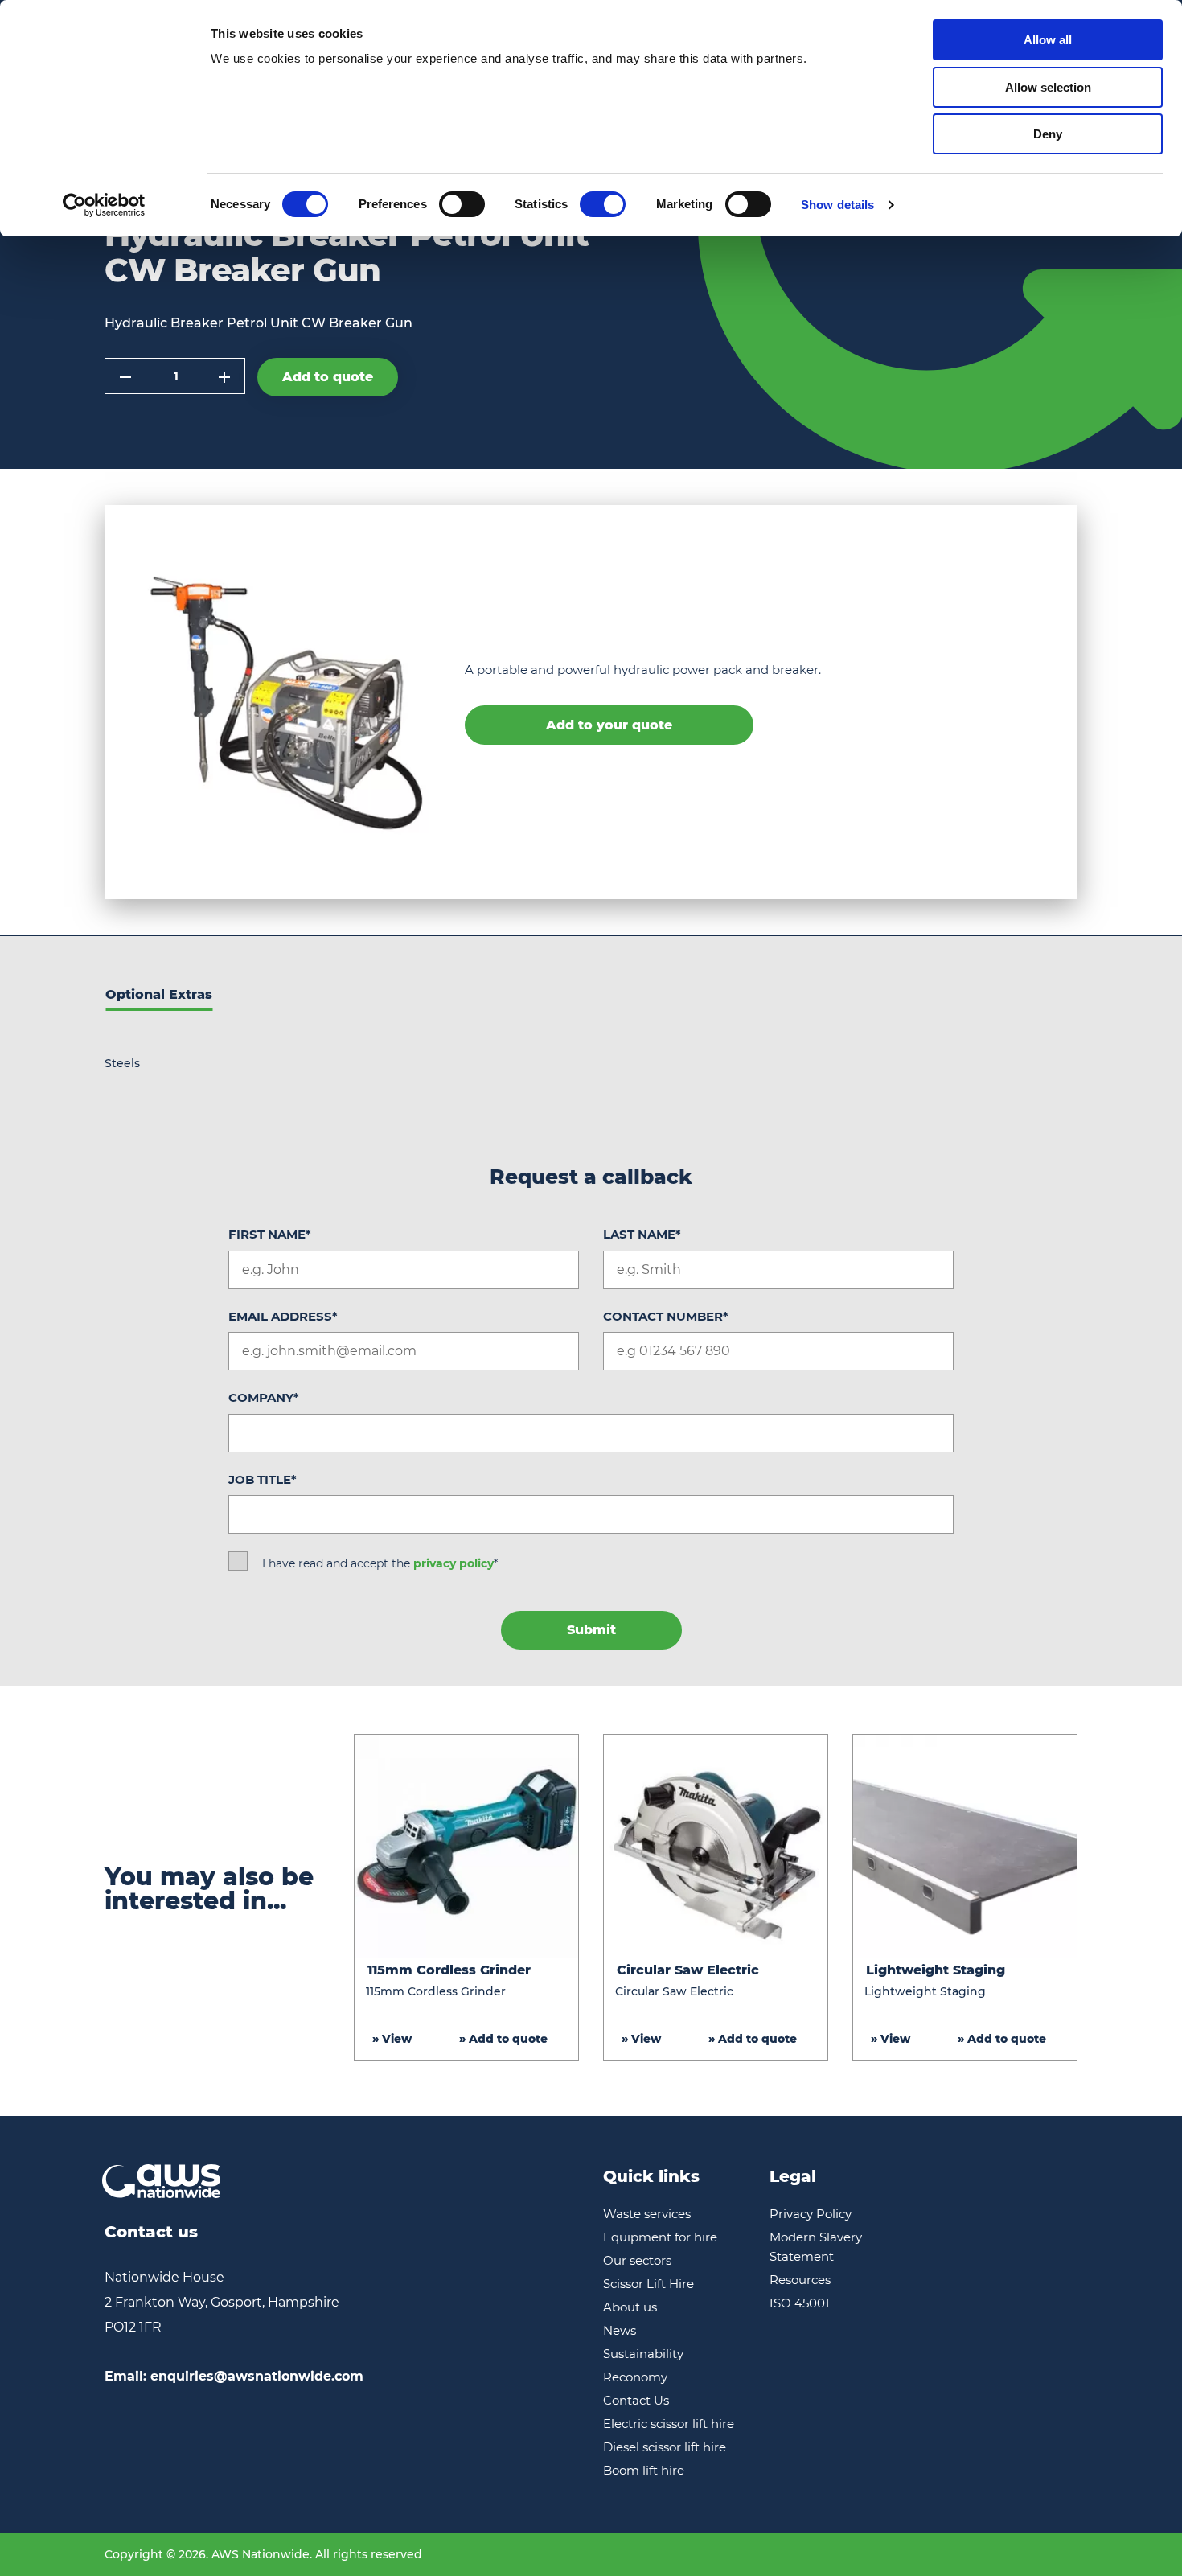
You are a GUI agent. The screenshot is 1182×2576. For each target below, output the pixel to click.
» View (392, 2039)
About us (630, 2307)
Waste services (647, 2214)
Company (264, 1397)
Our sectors (637, 2260)
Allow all (1048, 40)
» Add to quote (503, 2039)
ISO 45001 (799, 2303)
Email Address (283, 1316)
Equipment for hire (660, 2237)
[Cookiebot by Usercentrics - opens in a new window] (104, 205)
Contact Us (636, 2400)
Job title (263, 1479)
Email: (234, 2376)
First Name (270, 1234)
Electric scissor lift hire (669, 2424)
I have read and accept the (380, 1563)
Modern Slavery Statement (816, 2247)
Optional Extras (159, 994)
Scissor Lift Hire (648, 2284)
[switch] (462, 204)
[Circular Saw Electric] (716, 1847)
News (620, 2330)
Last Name (642, 1234)
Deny (1048, 134)
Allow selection (1048, 87)
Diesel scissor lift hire (665, 2447)
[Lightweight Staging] (965, 1847)
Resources (800, 2280)
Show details (837, 205)
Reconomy (635, 2377)
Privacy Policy (811, 2214)
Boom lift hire (644, 2470)
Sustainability (643, 2354)
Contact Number (666, 1316)
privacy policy (454, 1563)
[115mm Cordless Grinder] (466, 1847)
